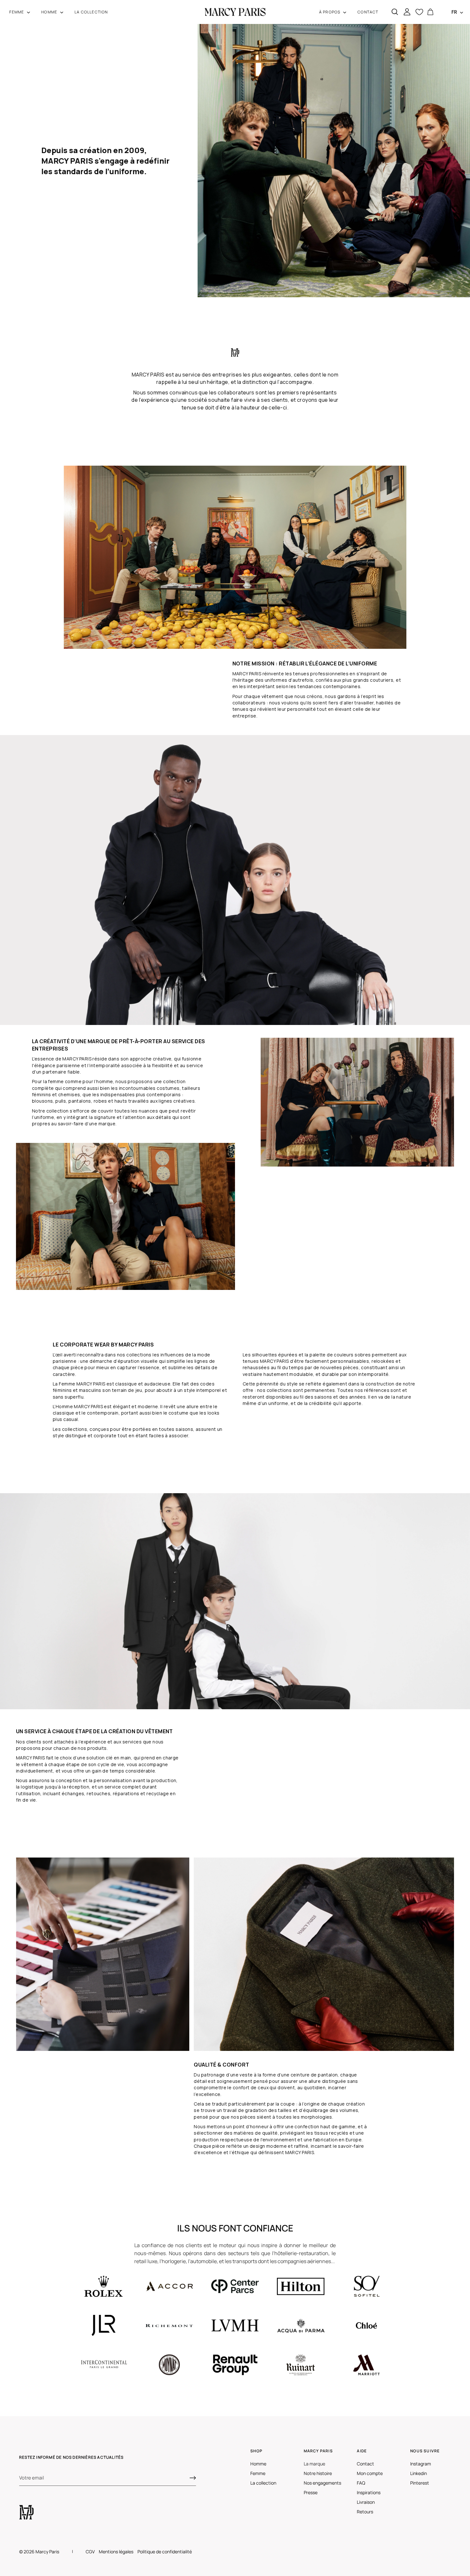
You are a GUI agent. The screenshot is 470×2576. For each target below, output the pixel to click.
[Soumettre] (193, 2478)
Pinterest (420, 2483)
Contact (365, 2464)
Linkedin (419, 2473)
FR (454, 12)
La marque (314, 2464)
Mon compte (370, 2473)
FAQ (361, 2483)
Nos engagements (322, 2483)
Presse (311, 2492)
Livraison (366, 2502)
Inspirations (369, 2492)
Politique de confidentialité (165, 2552)
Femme (258, 2473)
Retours (365, 2512)
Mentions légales (116, 2552)
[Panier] (430, 12)
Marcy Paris (47, 2552)
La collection (263, 2483)
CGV (90, 2552)
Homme (258, 2464)
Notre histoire (318, 2473)
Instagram (421, 2464)
